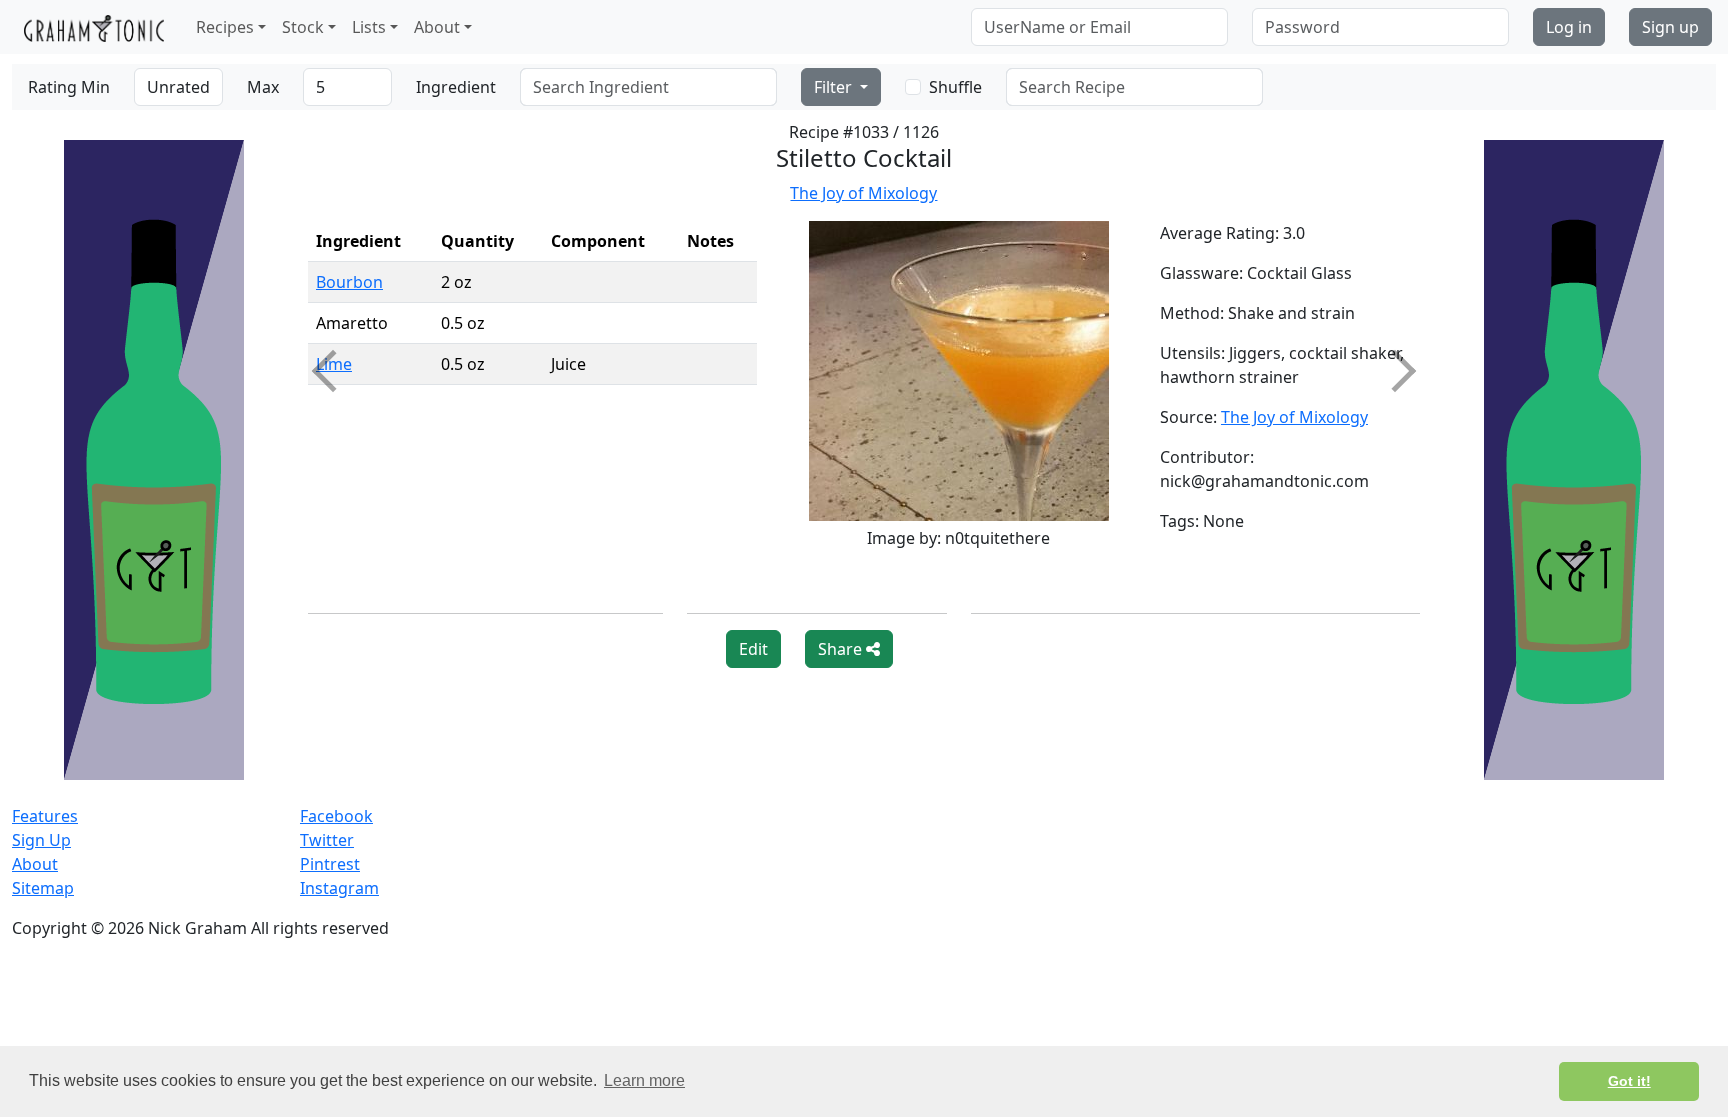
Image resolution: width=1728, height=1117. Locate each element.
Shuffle (955, 87)
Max (263, 87)
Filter (835, 87)
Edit (753, 649)
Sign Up (41, 840)
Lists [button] (369, 27)
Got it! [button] (1629, 1081)
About (35, 864)
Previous (333, 371)
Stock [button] (303, 27)
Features (45, 816)
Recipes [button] (225, 27)
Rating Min (69, 87)
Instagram (339, 888)
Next (1395, 371)
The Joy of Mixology (863, 193)
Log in (1569, 27)
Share (842, 649)
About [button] (437, 27)
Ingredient (456, 87)
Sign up (1670, 27)
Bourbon (349, 282)
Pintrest (330, 864)
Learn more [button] (644, 1080)
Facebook (336, 816)
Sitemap (43, 888)
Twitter (327, 840)
